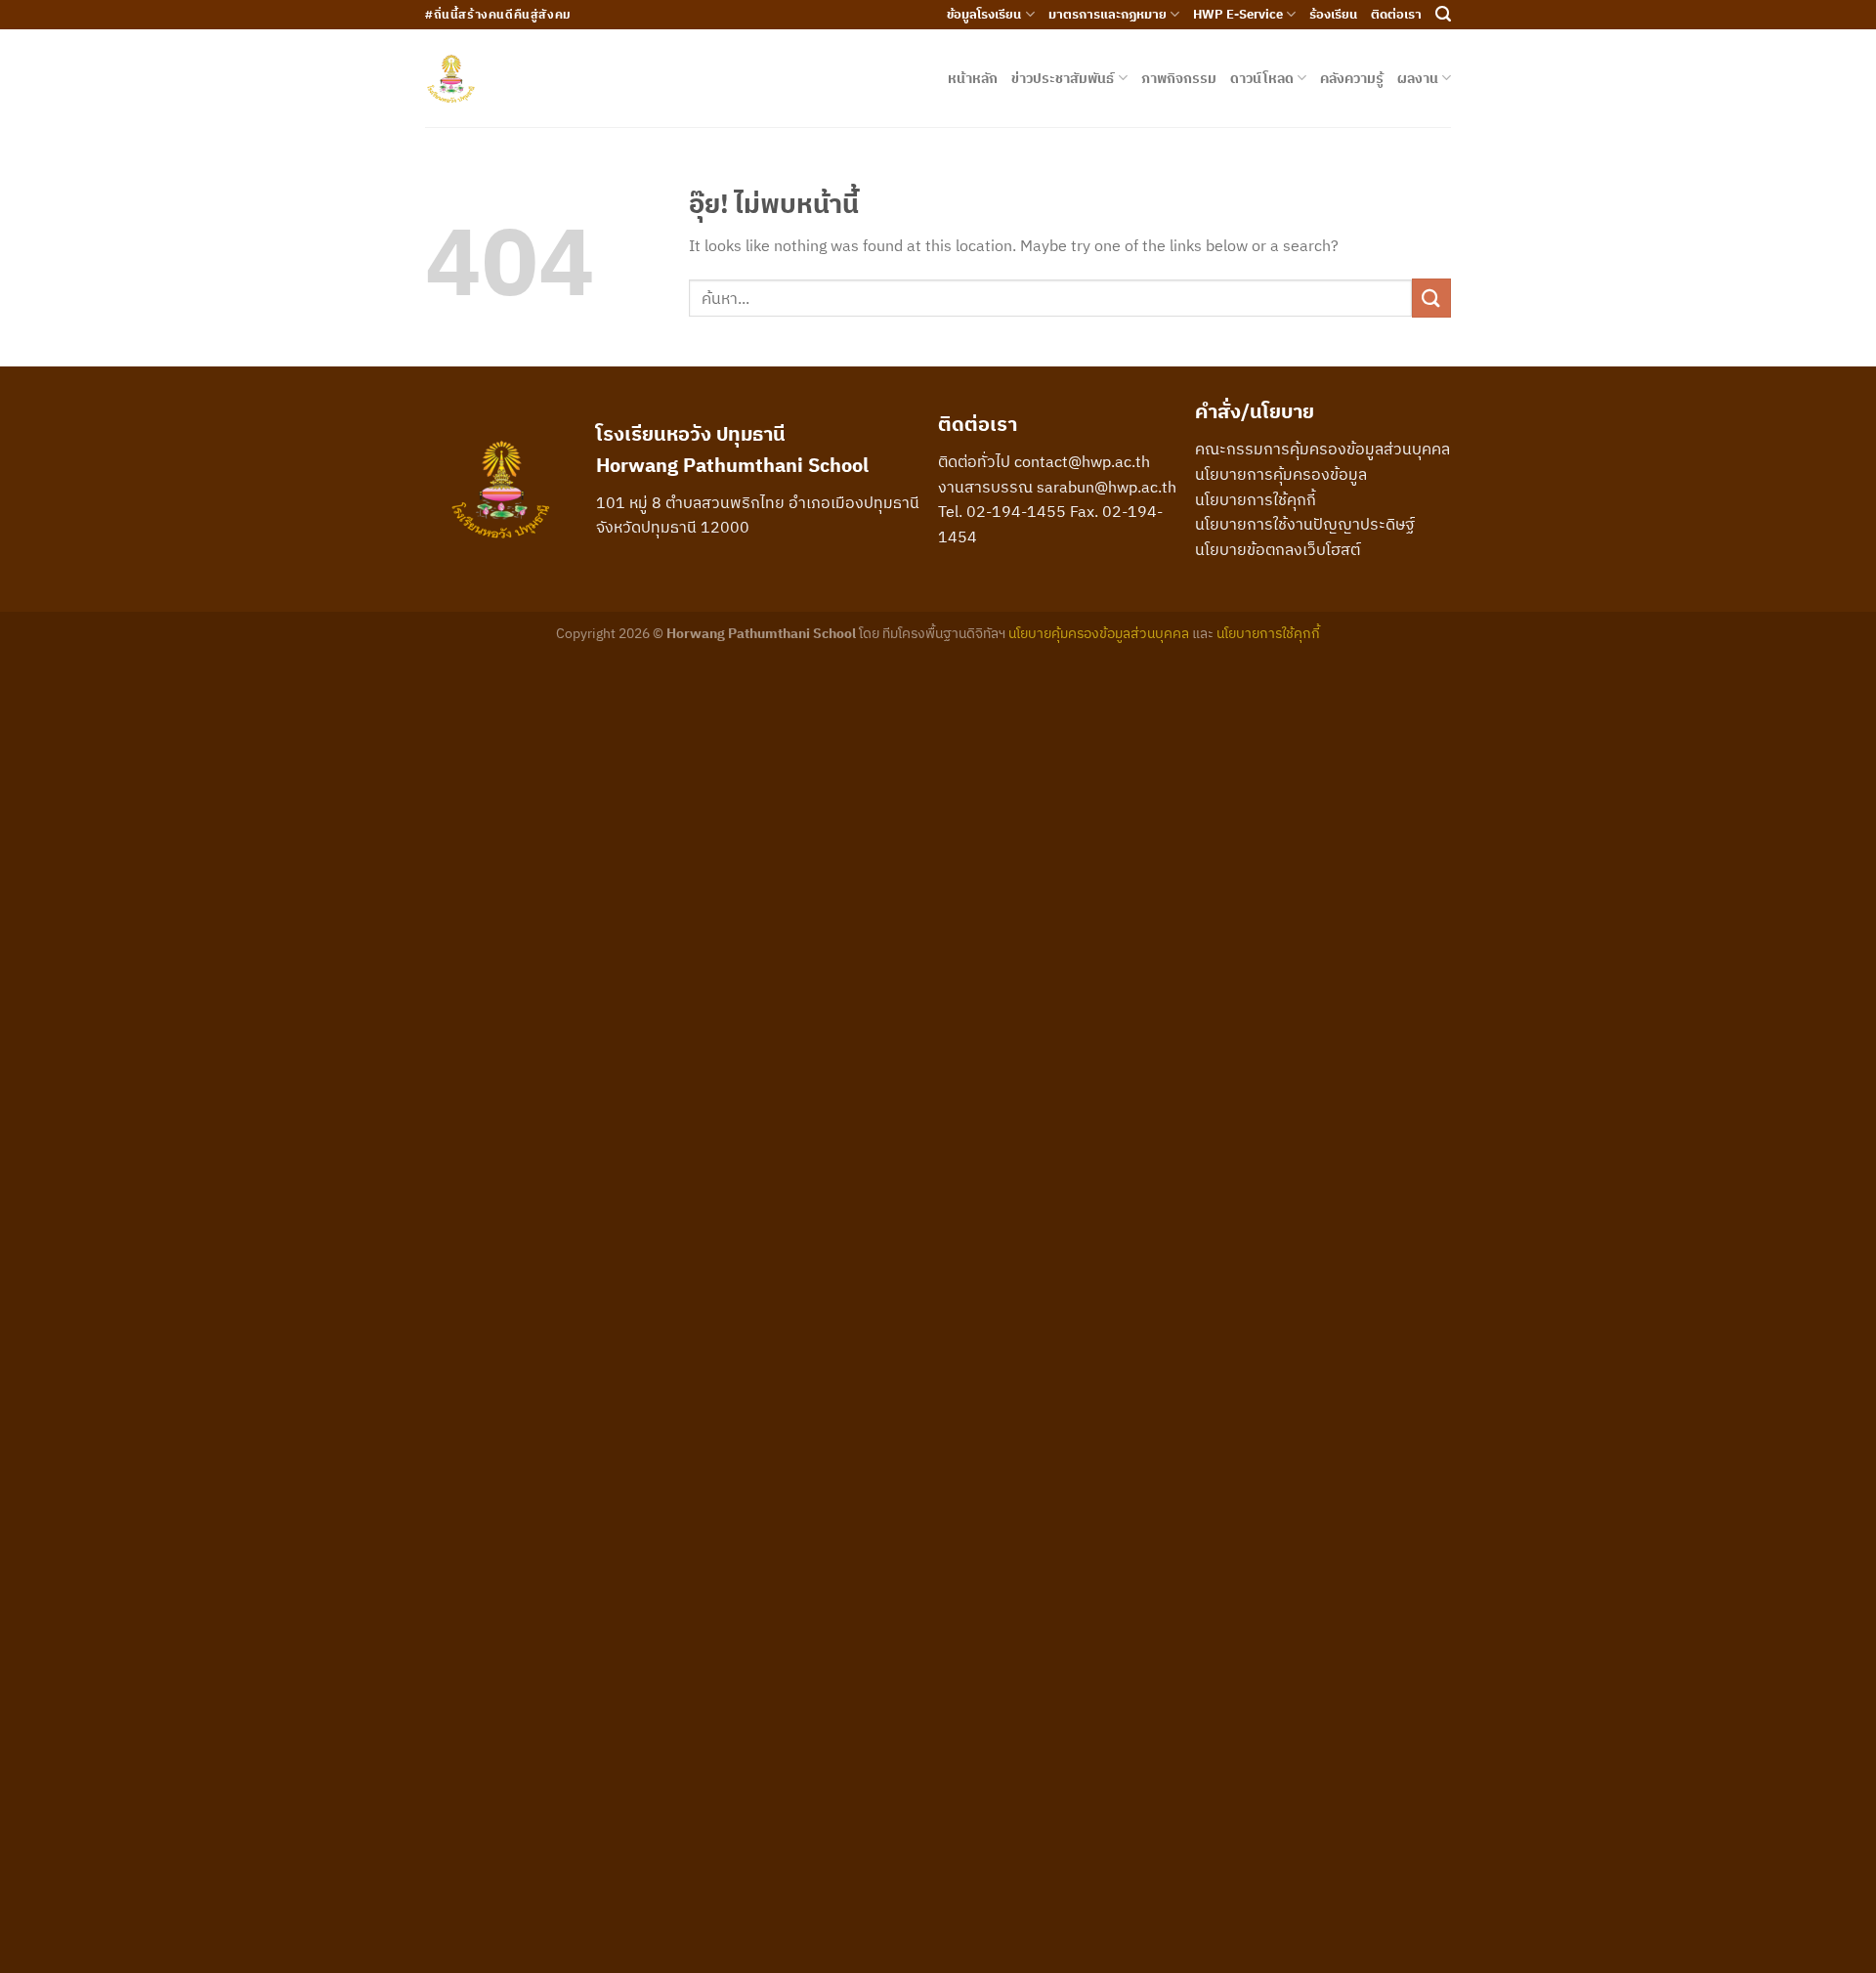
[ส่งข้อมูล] (1431, 298)
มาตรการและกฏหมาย (1108, 14)
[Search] (1443, 14)
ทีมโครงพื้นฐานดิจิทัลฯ (944, 633)
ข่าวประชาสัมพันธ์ (1063, 78)
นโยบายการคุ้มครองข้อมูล (1281, 474)
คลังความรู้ (1352, 78)
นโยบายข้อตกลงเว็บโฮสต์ (1278, 549)
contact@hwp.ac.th (1082, 461)
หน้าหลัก (973, 78)
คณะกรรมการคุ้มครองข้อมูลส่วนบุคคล (1322, 449)
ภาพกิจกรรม (1179, 78)
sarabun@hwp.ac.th (1107, 487)
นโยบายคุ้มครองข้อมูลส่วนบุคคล (1099, 633)
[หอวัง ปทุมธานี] (451, 79)
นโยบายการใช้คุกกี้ (1256, 499)
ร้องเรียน (1333, 14)
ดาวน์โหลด (1262, 78)
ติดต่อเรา (1396, 14)
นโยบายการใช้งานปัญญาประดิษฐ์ (1305, 524)
